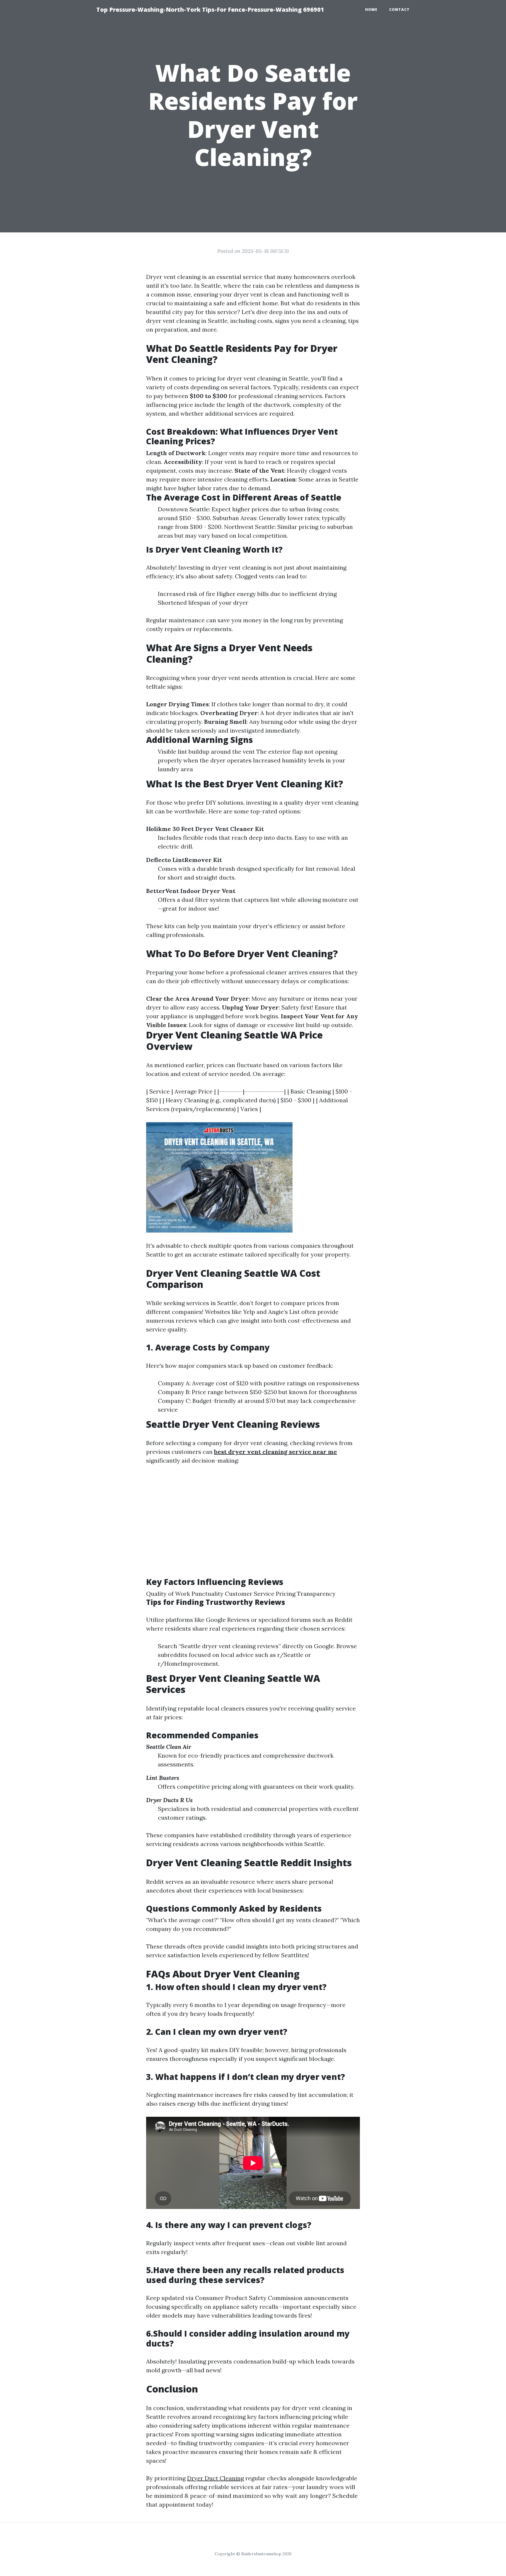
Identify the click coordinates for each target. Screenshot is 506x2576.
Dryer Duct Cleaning (216, 2478)
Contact (399, 10)
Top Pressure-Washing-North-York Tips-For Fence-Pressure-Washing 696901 (210, 10)
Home (371, 10)
